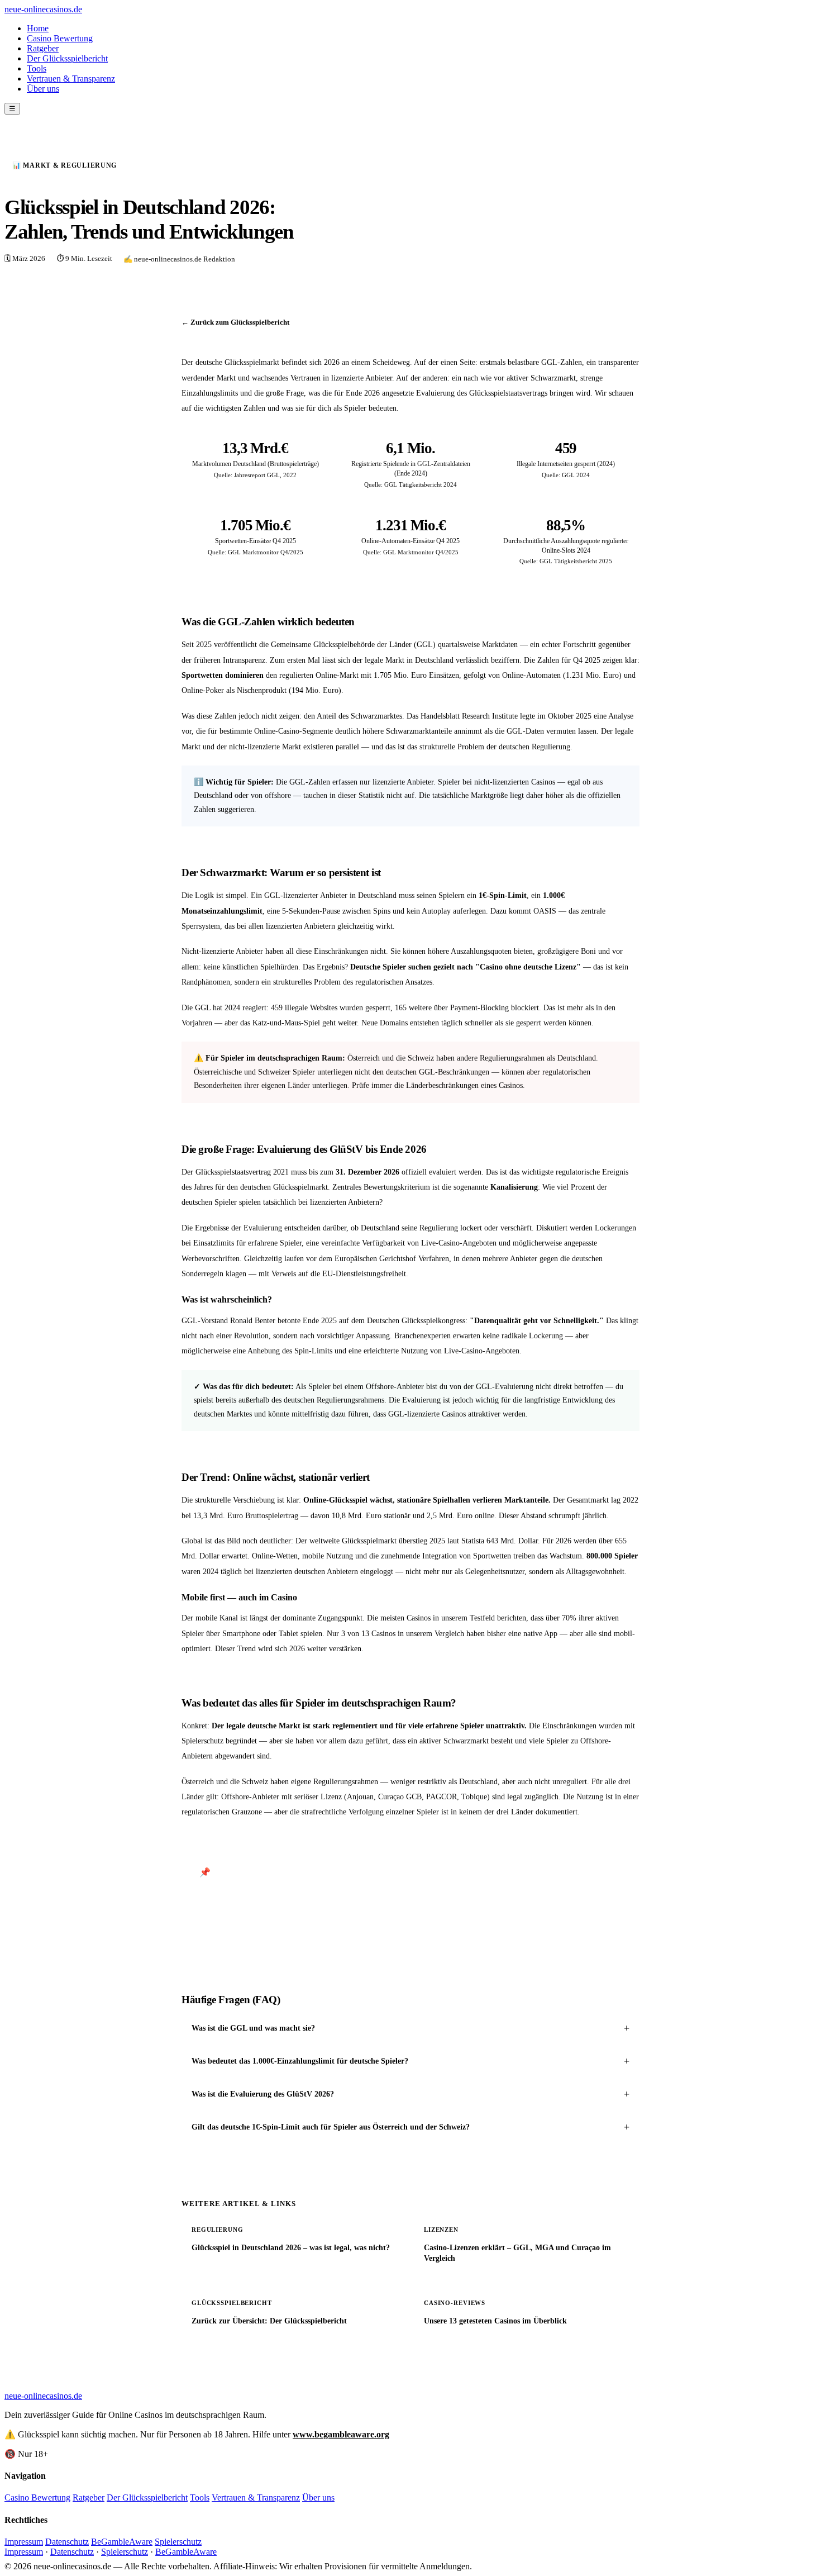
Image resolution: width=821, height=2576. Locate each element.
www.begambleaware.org (341, 2434)
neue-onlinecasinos (43, 9)
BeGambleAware (122, 2542)
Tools (37, 68)
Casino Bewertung (60, 38)
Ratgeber (43, 48)
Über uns (43, 89)
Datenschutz (67, 2542)
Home (38, 28)
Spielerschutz (178, 2542)
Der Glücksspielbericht (67, 58)
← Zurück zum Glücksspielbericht (235, 322)
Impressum (24, 2542)
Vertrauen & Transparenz (71, 79)
